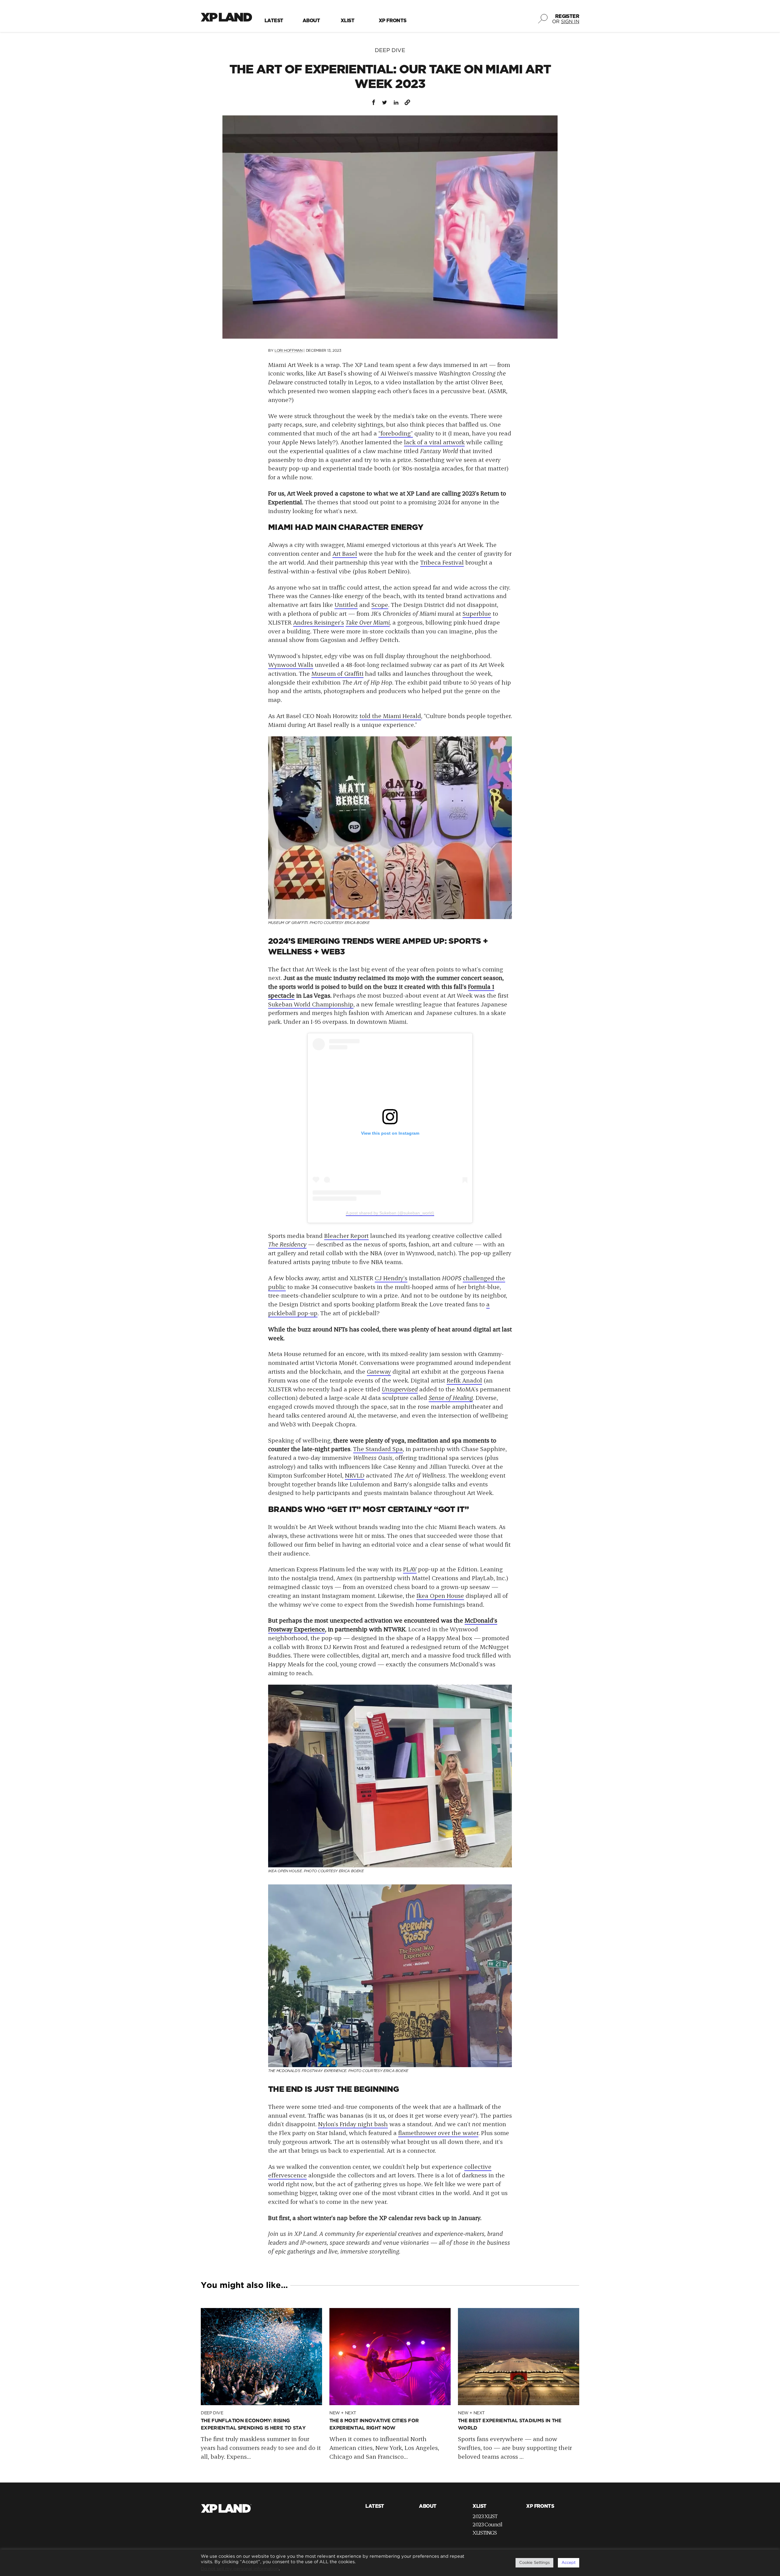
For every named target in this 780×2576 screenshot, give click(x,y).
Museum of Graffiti (337, 673)
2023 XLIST (485, 2516)
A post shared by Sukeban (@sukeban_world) (390, 1213)
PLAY (410, 1569)
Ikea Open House (440, 1595)
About (311, 21)
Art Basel (345, 553)
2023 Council (487, 2524)
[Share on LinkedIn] (396, 102)
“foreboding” (396, 433)
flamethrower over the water (438, 2133)
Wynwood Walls (291, 664)
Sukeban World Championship (311, 1004)
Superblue (477, 613)
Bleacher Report (346, 1235)
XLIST (347, 21)
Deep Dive (390, 51)
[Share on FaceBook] (373, 102)
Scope (380, 604)
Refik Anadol (464, 1380)
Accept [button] (569, 2563)
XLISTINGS (485, 2532)
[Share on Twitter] (385, 102)
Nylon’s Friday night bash (353, 2124)
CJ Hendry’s (391, 1278)
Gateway (379, 1371)
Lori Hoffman (289, 351)
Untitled (346, 604)
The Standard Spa (378, 1449)
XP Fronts (393, 21)
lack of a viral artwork (434, 442)
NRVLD (355, 1475)
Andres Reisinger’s (319, 622)
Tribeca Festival (442, 562)
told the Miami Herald (390, 716)
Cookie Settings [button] (534, 2563)
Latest (274, 21)
